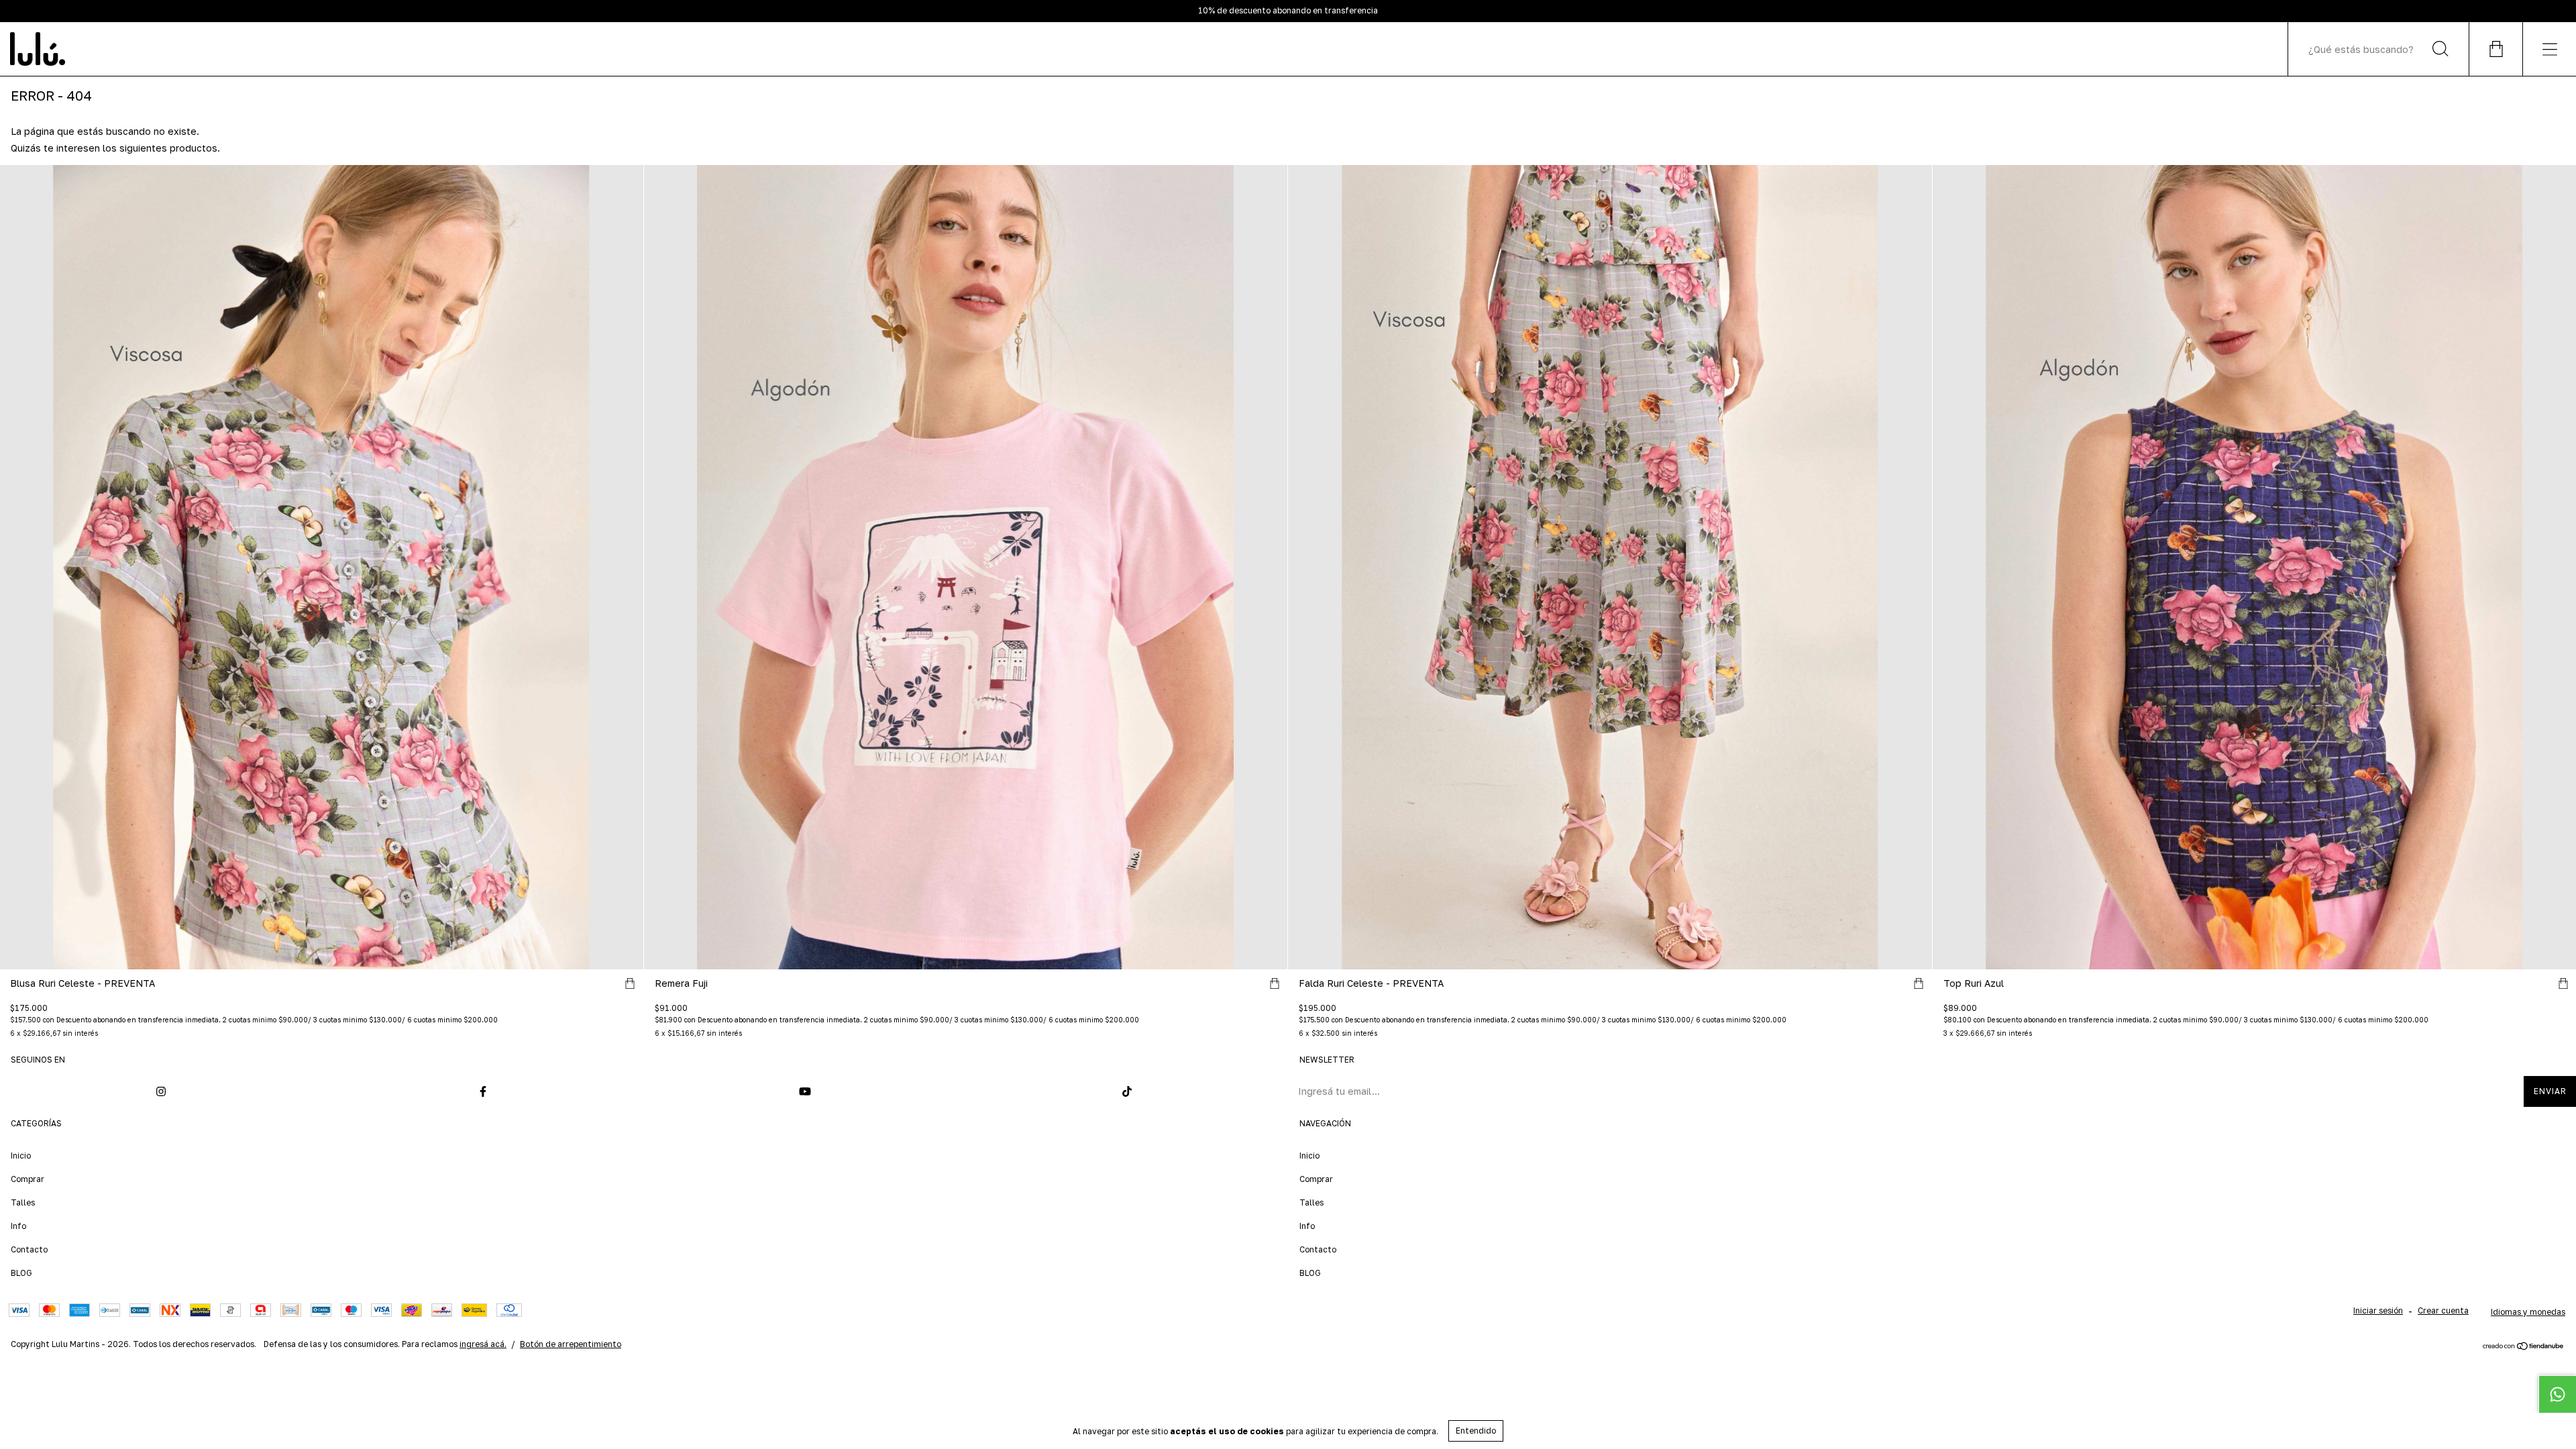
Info (18, 1226)
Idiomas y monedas (2528, 1312)
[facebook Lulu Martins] (483, 1091)
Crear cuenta (2443, 1310)
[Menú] (2549, 49)
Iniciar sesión (2378, 1310)
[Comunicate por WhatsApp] (2557, 1394)
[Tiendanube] (2523, 1347)
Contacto (29, 1249)
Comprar (28, 1179)
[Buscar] (2440, 49)
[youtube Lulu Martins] (805, 1091)
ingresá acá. (483, 1344)
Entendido (1476, 1431)
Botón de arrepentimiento (571, 1344)
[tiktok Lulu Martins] (1127, 1091)
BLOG (21, 1273)
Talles (23, 1202)
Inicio (21, 1156)
